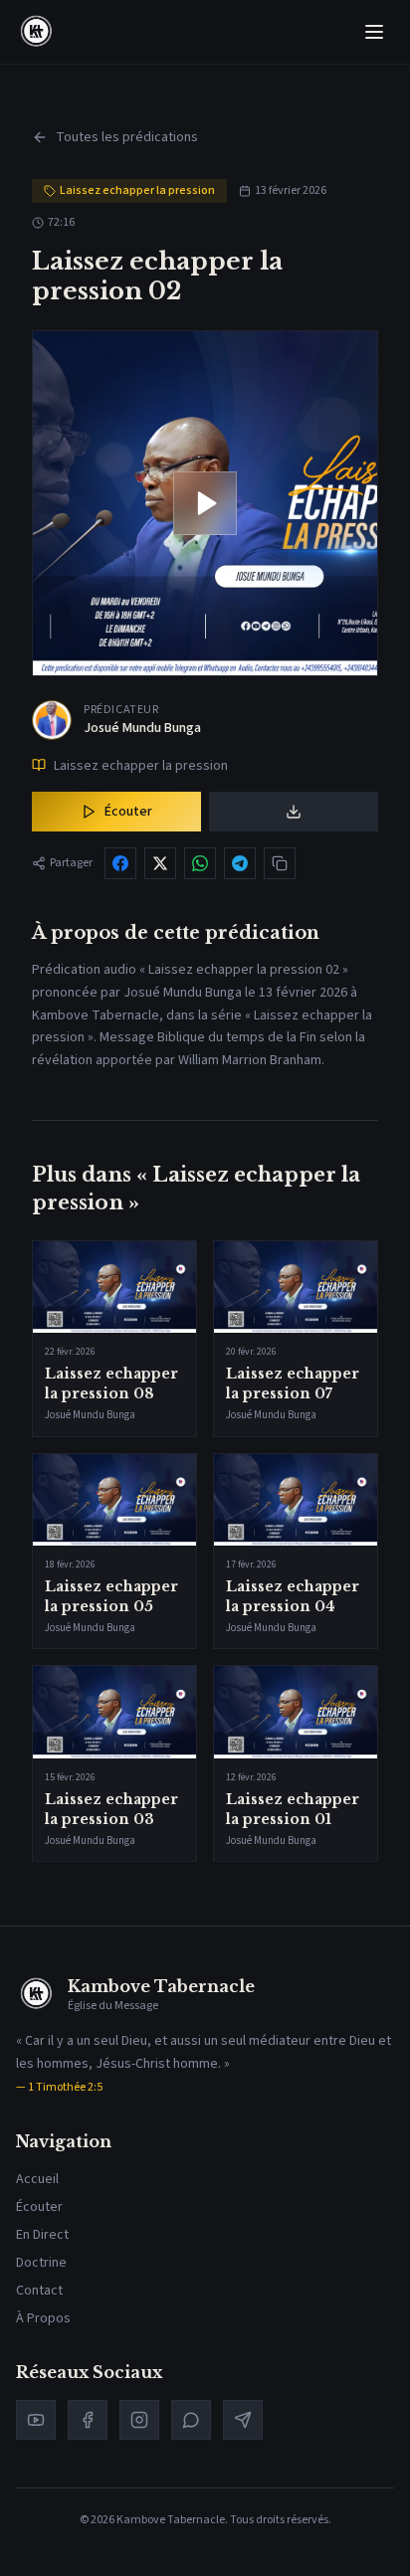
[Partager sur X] (160, 863)
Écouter (128, 812)
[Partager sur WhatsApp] (200, 863)
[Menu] (374, 32)
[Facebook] (88, 2420)
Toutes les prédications (127, 137)
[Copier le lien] (280, 863)
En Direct (42, 2235)
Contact (39, 2291)
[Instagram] (139, 2420)
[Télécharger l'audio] (294, 812)
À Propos (43, 2318)
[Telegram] (243, 2420)
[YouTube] (36, 2420)
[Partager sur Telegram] (240, 863)
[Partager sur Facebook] (120, 863)
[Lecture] (205, 503)
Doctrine (41, 2263)
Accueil (37, 2179)
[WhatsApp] (191, 2420)
